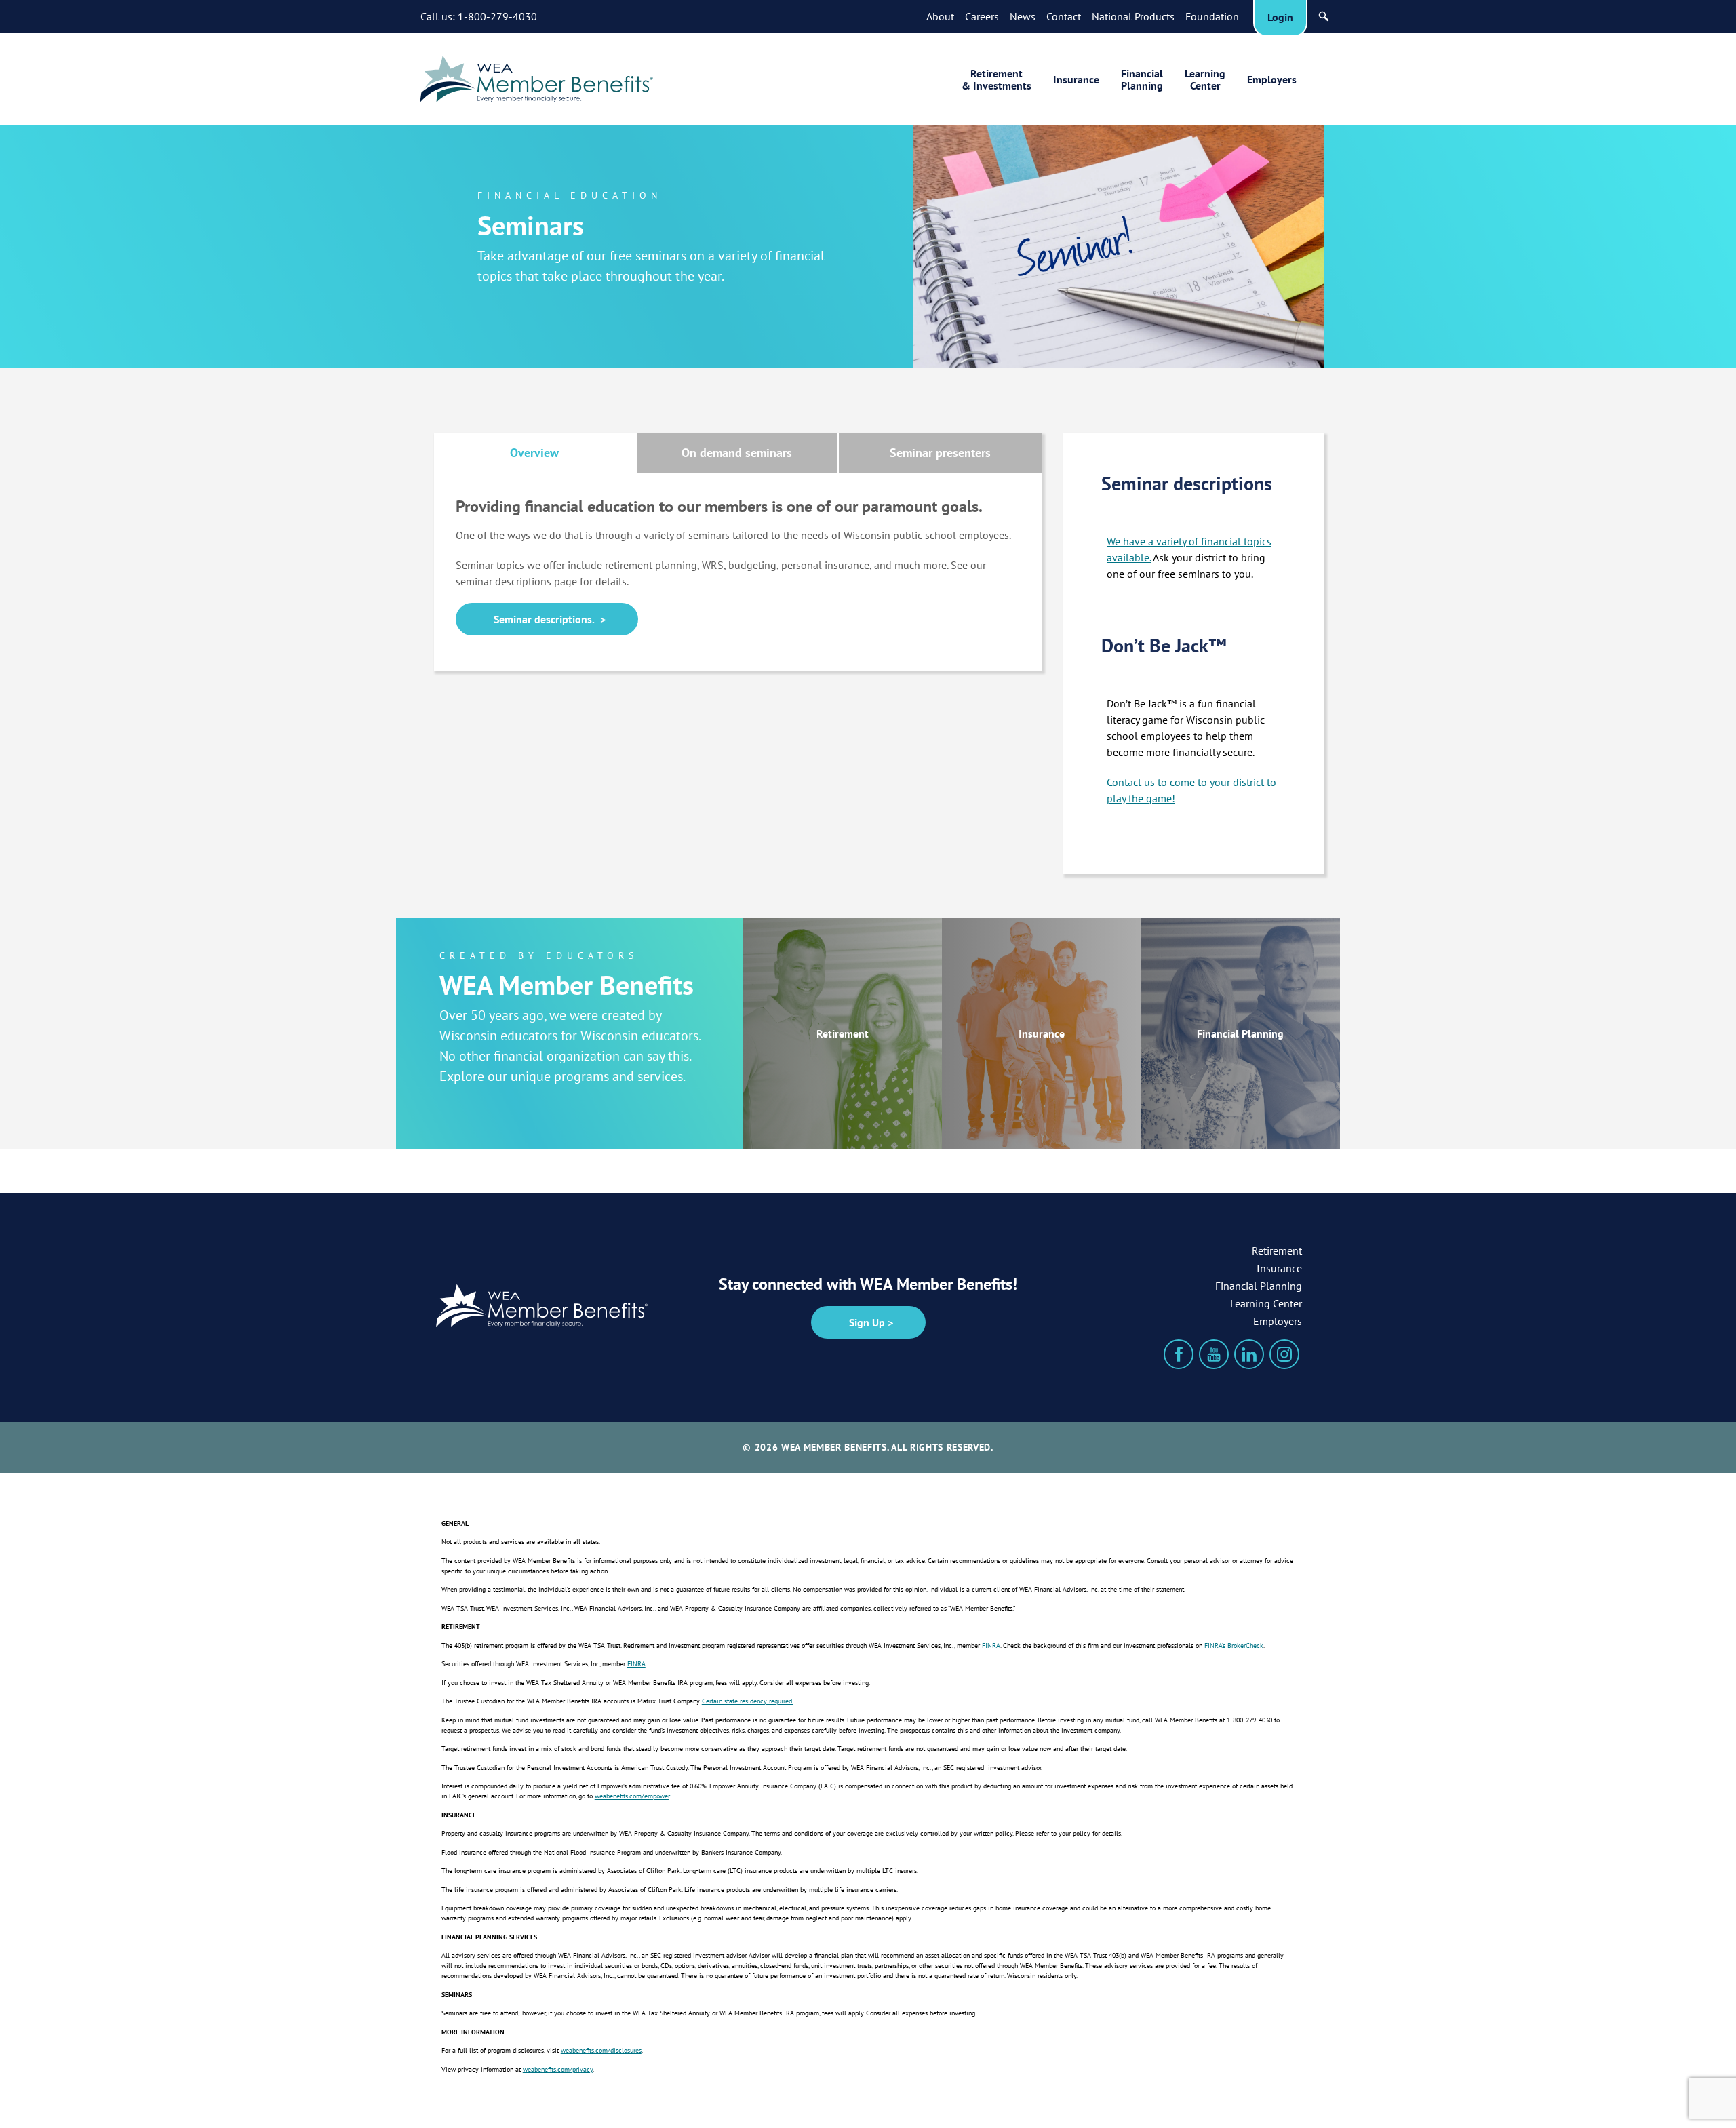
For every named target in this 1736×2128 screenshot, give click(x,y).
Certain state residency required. (748, 1701)
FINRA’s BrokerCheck (1234, 1646)
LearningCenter (1205, 79)
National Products (1133, 16)
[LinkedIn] (1249, 1354)
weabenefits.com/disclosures (601, 2050)
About (940, 16)
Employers (1272, 79)
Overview (534, 453)
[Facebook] (1179, 1354)
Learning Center (1266, 1303)
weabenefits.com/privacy (558, 2069)
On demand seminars (737, 453)
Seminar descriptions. (544, 619)
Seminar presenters (940, 453)
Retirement (843, 1033)
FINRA (991, 1646)
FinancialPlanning (1142, 79)
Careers (982, 16)
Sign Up (867, 1322)
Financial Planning (1240, 1033)
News (1023, 16)
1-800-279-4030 (497, 16)
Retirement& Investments (997, 79)
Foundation (1212, 16)
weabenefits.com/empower (632, 1796)
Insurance (1076, 79)
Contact (1064, 16)
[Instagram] (1284, 1354)
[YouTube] (1214, 1354)
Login (1280, 17)
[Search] (1324, 16)
